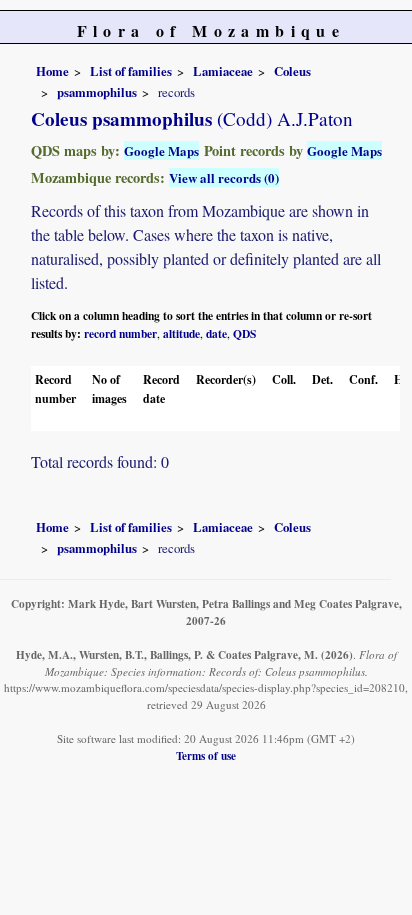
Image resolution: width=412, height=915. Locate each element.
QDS (244, 333)
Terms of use (206, 755)
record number (120, 333)
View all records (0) (224, 177)
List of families (131, 71)
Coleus (292, 71)
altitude (181, 333)
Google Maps (161, 150)
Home (52, 71)
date (216, 333)
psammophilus (97, 92)
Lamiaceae (223, 71)
